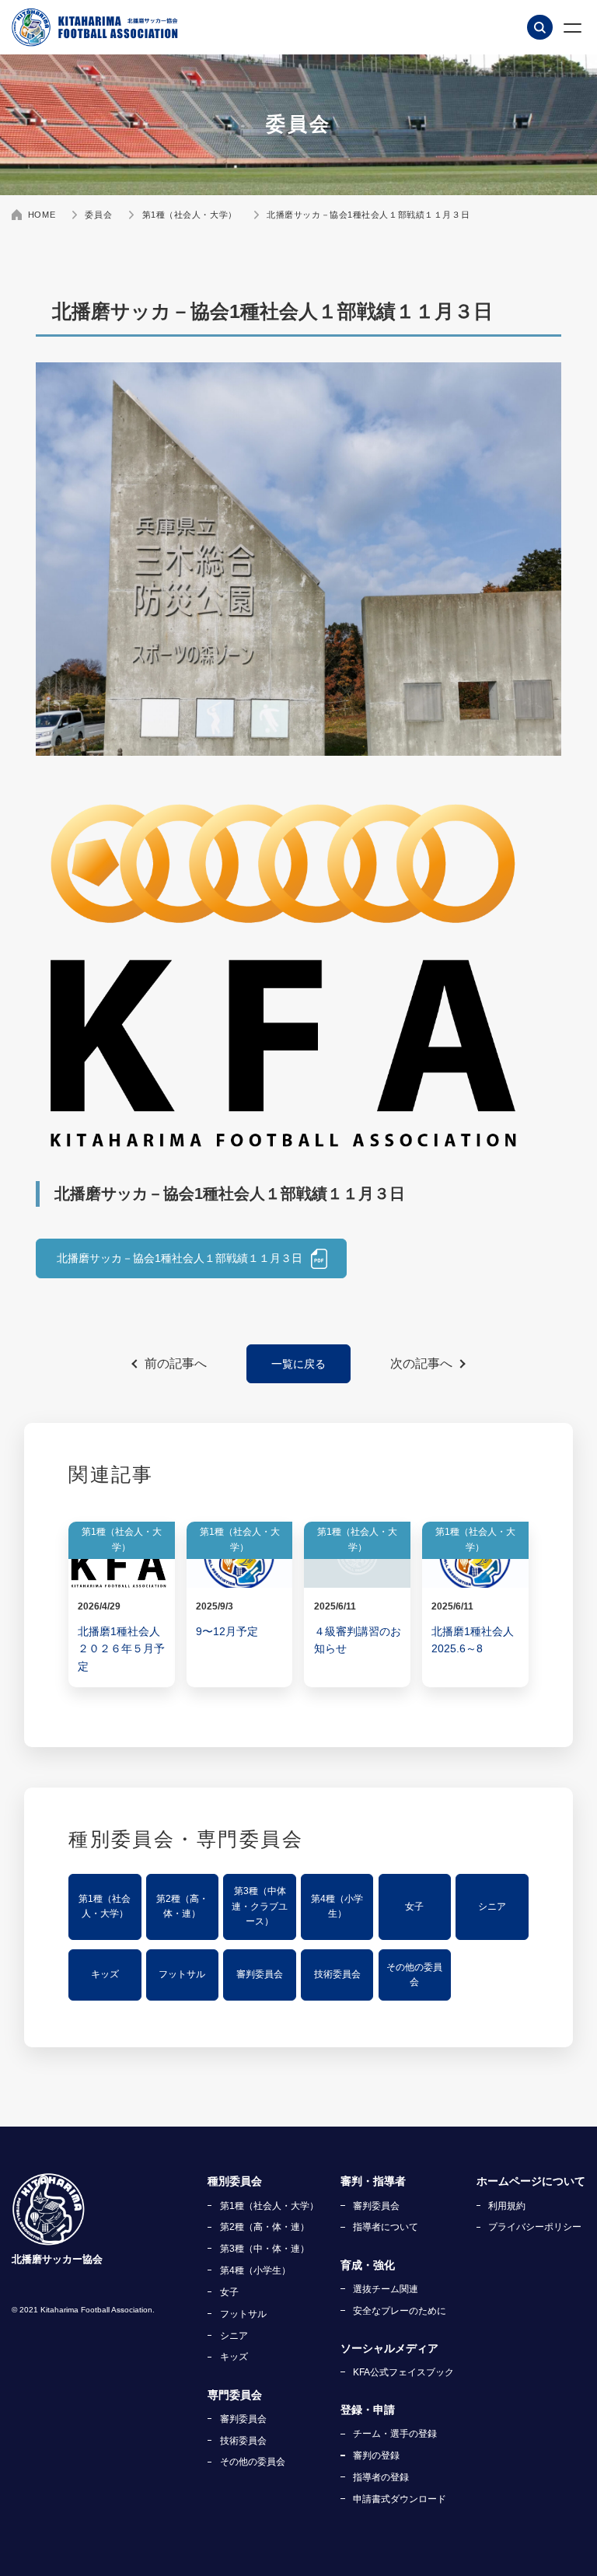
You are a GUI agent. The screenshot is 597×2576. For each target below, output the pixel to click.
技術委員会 (337, 1974)
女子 (414, 1907)
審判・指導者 (373, 2181)
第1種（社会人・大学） (105, 1907)
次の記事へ (421, 1363)
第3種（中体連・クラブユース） (260, 1906)
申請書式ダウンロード (400, 2499)
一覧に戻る (298, 1364)
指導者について (386, 2227)
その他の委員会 (414, 1975)
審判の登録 (376, 2455)
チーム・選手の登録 (395, 2434)
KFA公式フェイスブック (403, 2372)
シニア (492, 1907)
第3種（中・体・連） (265, 2249)
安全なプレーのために (400, 2311)
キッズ (105, 1974)
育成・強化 (368, 2265)
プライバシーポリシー (535, 2227)
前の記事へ (176, 1363)
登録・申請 (368, 2410)
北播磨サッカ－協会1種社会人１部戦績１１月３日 (180, 1258)
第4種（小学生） (337, 1907)
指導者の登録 (381, 2477)
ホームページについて (531, 2181)
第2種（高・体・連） (182, 1907)
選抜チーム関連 (386, 2289)
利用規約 (507, 2206)
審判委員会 (260, 1974)
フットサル (182, 1974)
